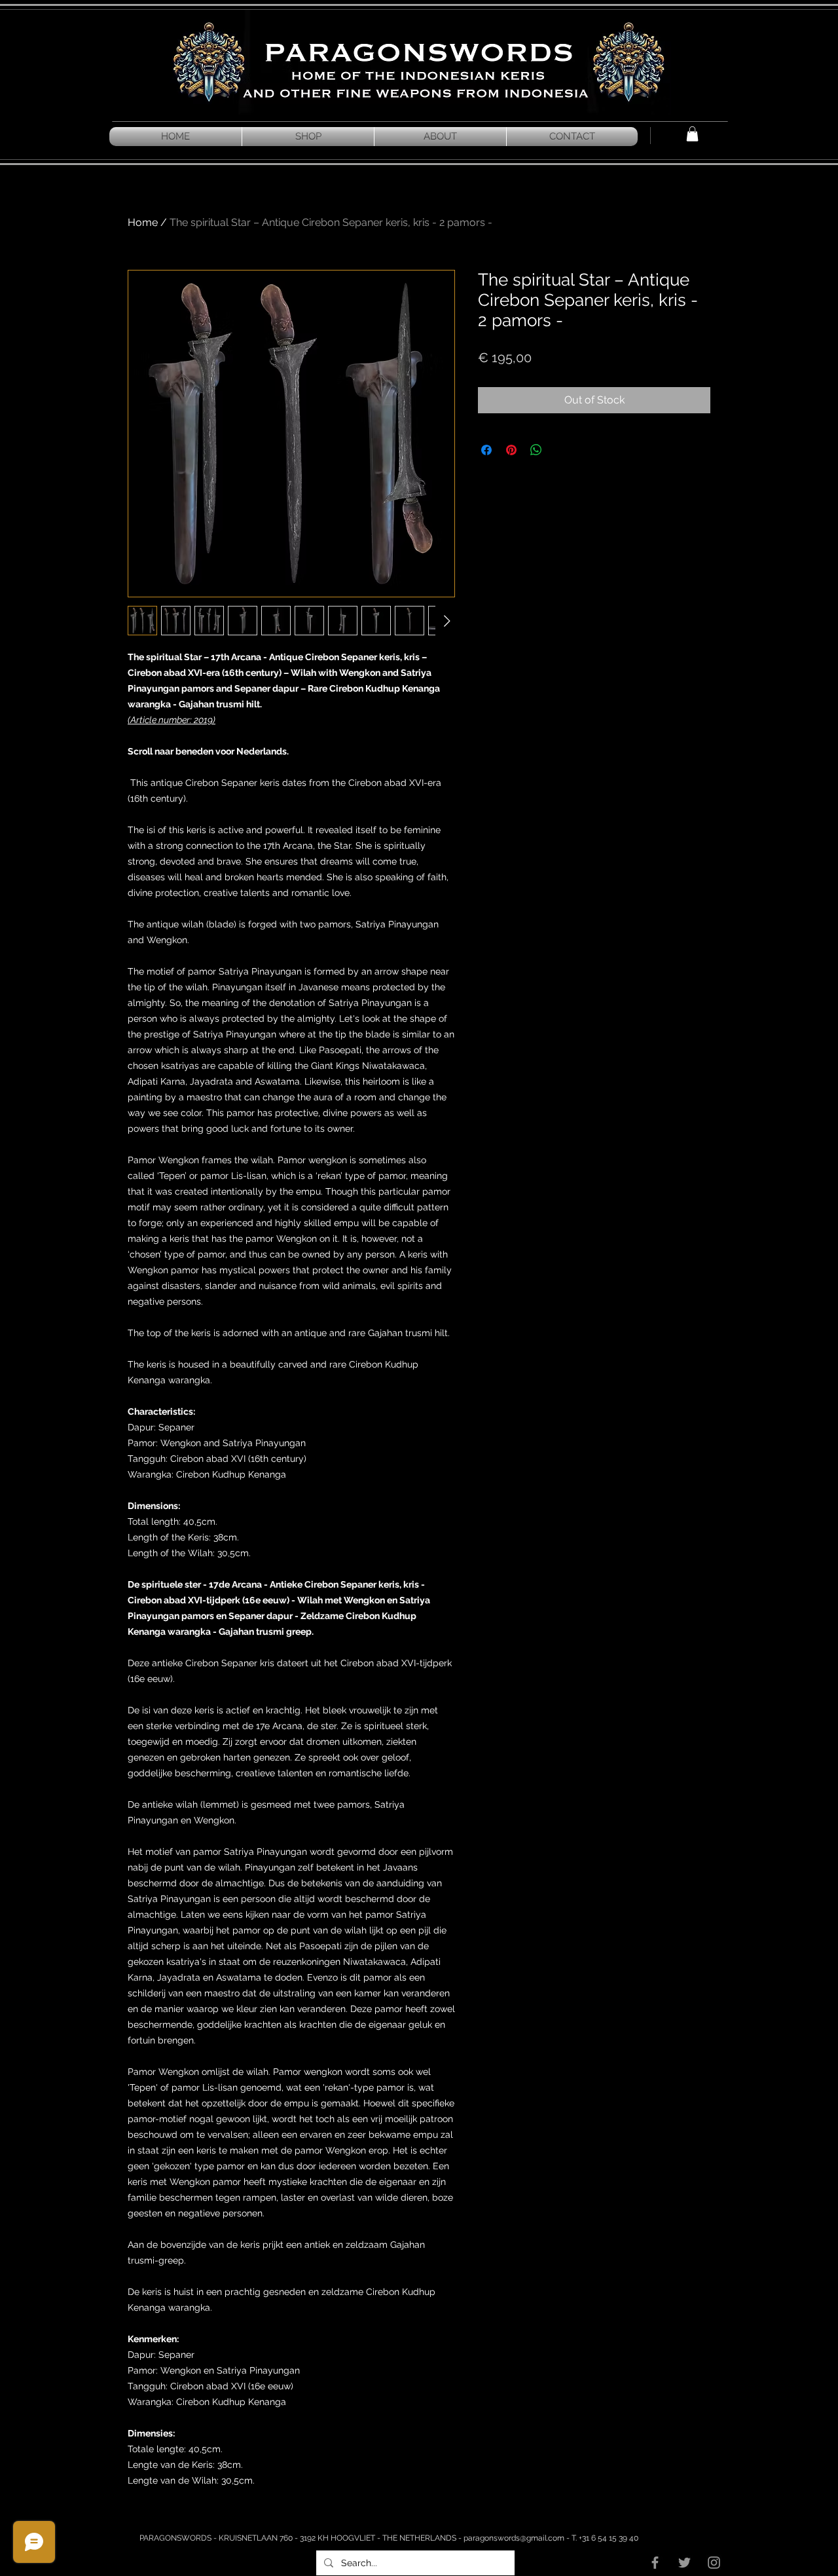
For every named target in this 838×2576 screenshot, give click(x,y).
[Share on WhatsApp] (536, 450)
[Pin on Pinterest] (511, 450)
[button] (692, 134)
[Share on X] (561, 450)
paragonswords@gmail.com (514, 2538)
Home (143, 222)
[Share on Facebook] (486, 450)
